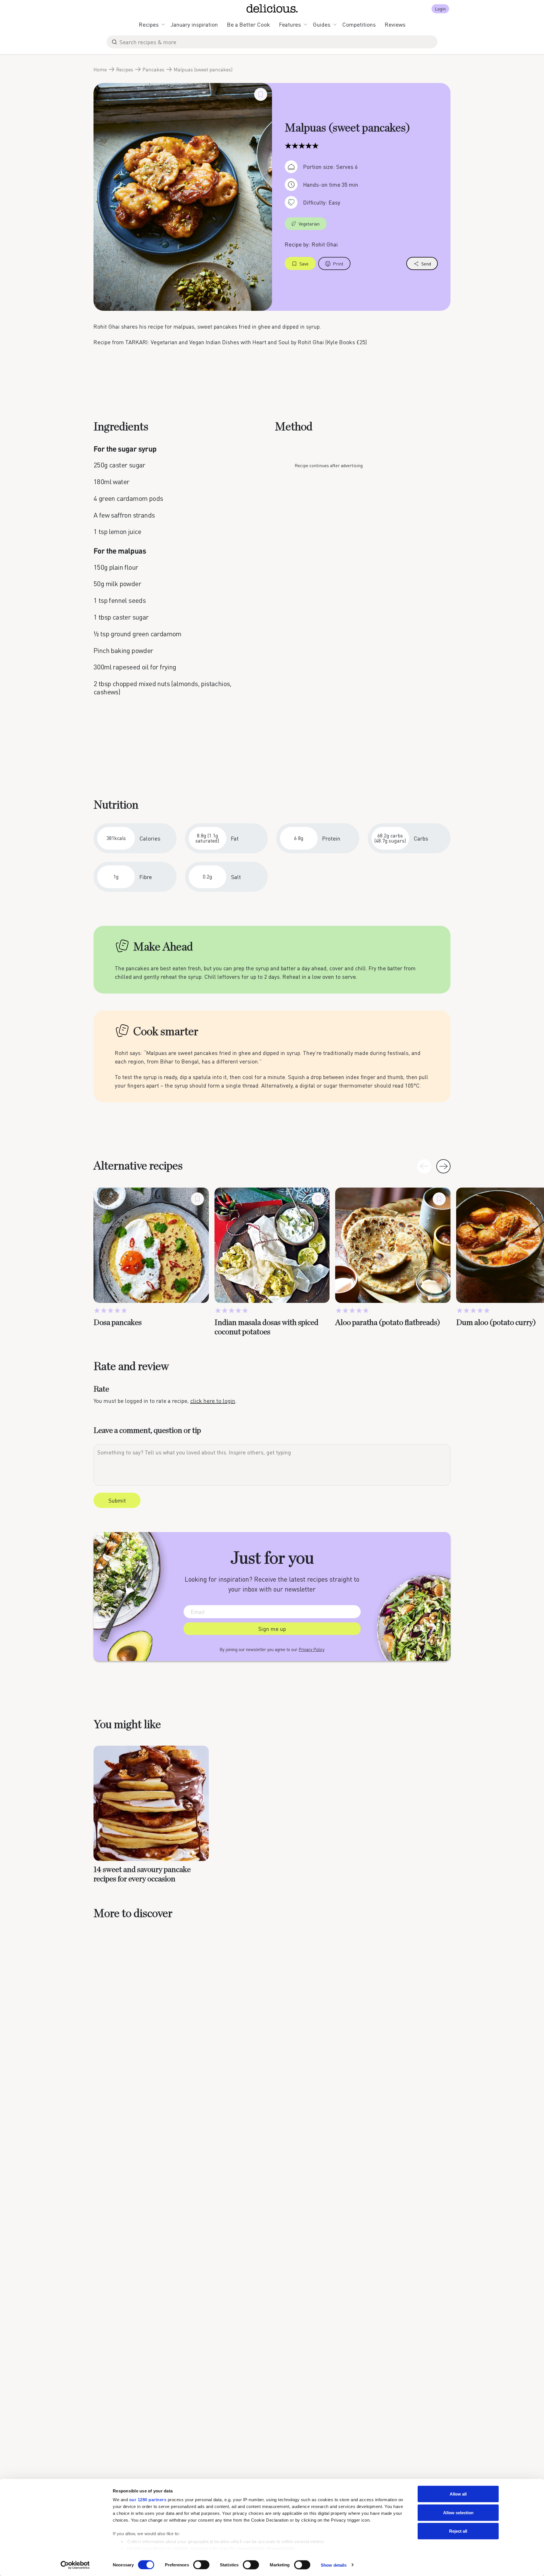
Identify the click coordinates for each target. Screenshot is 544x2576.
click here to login (213, 1401)
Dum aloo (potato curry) (496, 1323)
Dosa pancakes (118, 1323)
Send (426, 264)
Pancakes (153, 69)
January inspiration (194, 24)
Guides (322, 24)
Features (290, 24)
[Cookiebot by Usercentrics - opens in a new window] (75, 2565)
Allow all (458, 2494)
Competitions (359, 24)
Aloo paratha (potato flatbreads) (388, 1323)
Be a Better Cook (248, 24)
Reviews (395, 24)
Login (440, 9)
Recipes (149, 24)
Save (304, 264)
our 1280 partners (148, 2500)
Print (338, 264)
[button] (443, 1166)
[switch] (201, 2565)
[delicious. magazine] (272, 8)
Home (100, 69)
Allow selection (458, 2512)
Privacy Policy (312, 1649)
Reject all (458, 2531)
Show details (334, 2565)
